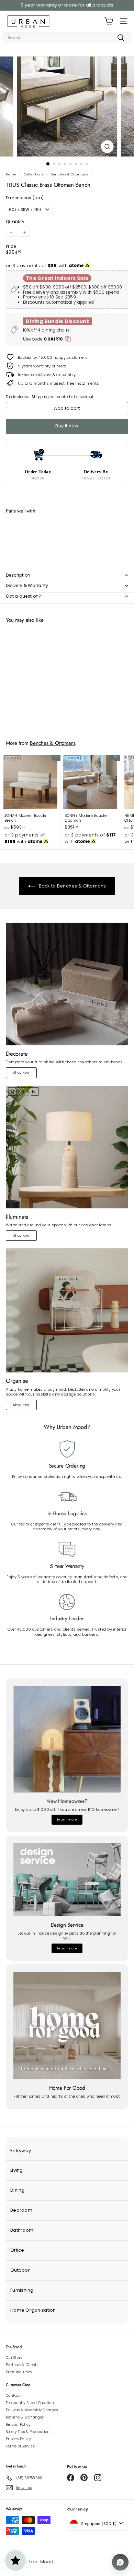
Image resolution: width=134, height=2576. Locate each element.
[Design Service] (67, 1880)
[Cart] (109, 21)
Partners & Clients (22, 2365)
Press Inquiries (19, 2372)
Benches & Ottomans (69, 174)
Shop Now (21, 1073)
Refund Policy (18, 2425)
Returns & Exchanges (25, 2417)
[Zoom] (107, 147)
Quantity (15, 222)
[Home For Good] (67, 2026)
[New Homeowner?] (67, 1739)
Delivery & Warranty (27, 585)
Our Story (14, 2358)
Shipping (40, 397)
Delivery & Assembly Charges (32, 2410)
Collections (33, 174)
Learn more (67, 1819)
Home (11, 174)
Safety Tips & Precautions (29, 2432)
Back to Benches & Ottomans (72, 886)
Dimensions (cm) (25, 198)
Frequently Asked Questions (31, 2403)
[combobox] (67, 38)
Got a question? (24, 596)
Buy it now (67, 426)
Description (18, 575)
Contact (13, 2396)
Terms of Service (20, 2446)
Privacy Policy (18, 2439)
